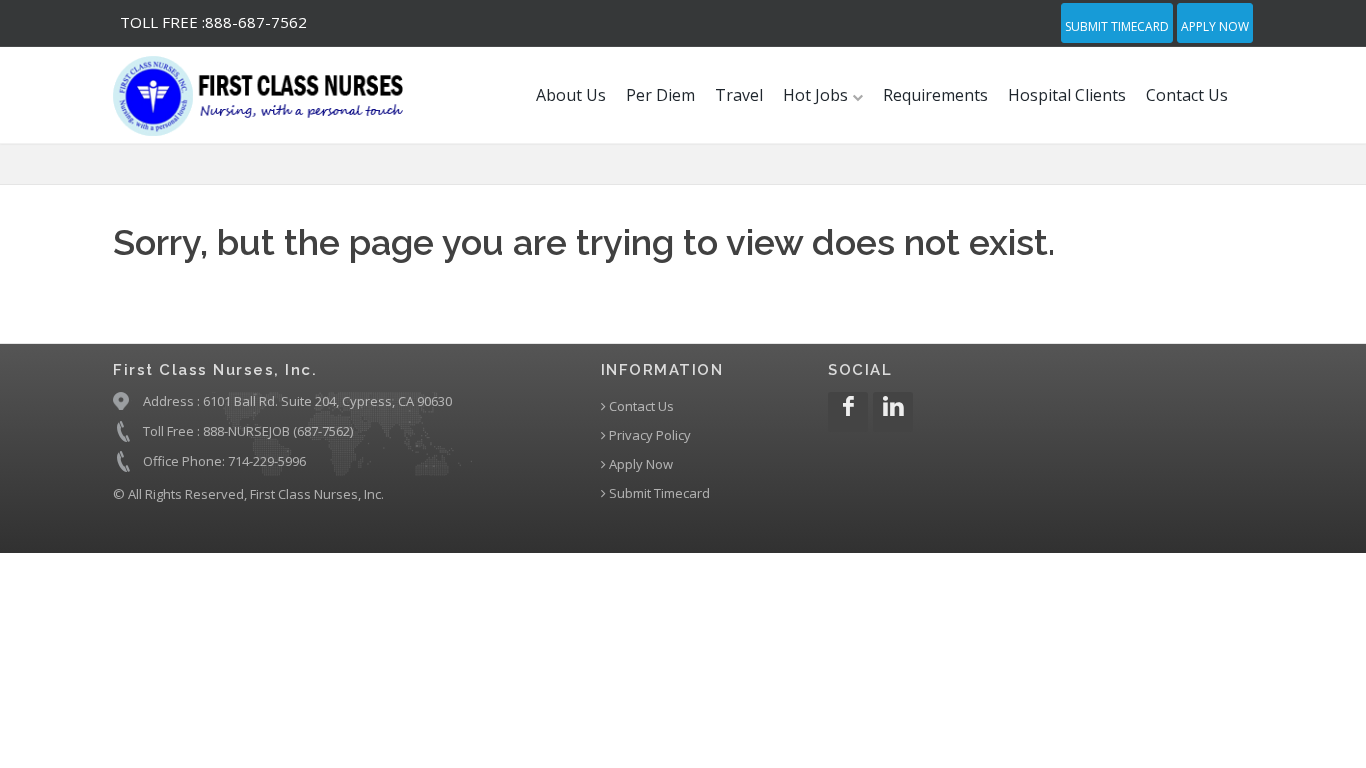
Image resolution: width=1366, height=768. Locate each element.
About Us (571, 95)
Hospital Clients (1067, 95)
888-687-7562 (213, 22)
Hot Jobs (817, 95)
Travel (739, 95)
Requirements (935, 95)
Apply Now (1215, 26)
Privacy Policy (648, 435)
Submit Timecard (1117, 26)
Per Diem (660, 95)
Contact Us (1187, 95)
